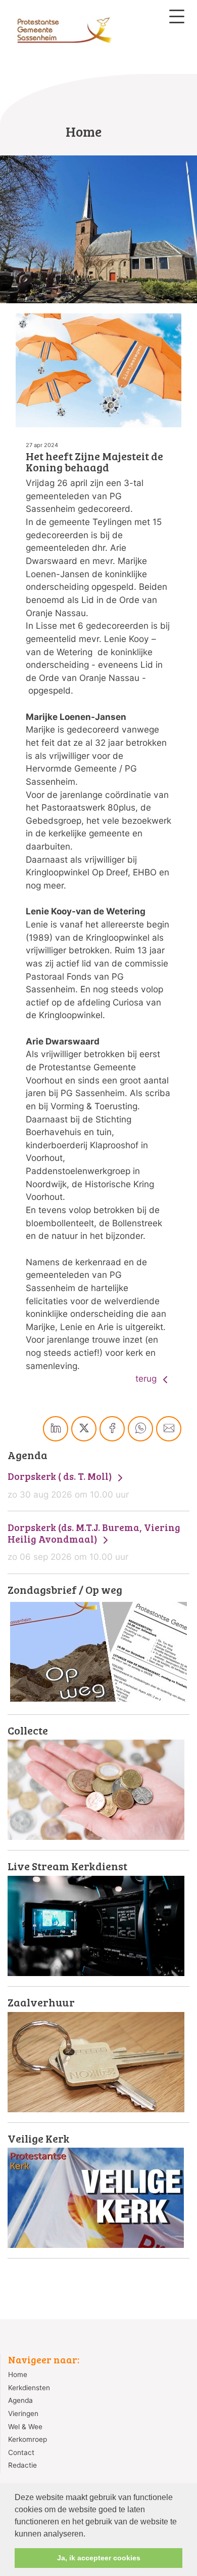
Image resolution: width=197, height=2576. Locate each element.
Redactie (22, 2465)
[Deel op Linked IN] (56, 1429)
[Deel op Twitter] (84, 1429)
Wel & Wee (25, 2427)
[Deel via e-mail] (169, 1429)
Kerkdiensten (29, 2388)
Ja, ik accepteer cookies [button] (99, 2558)
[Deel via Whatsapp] (140, 1429)
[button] (89, 2534)
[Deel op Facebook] (112, 1429)
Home (18, 2374)
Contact (21, 2452)
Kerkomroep (28, 2439)
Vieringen (23, 2413)
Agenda (20, 2400)
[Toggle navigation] (177, 16)
